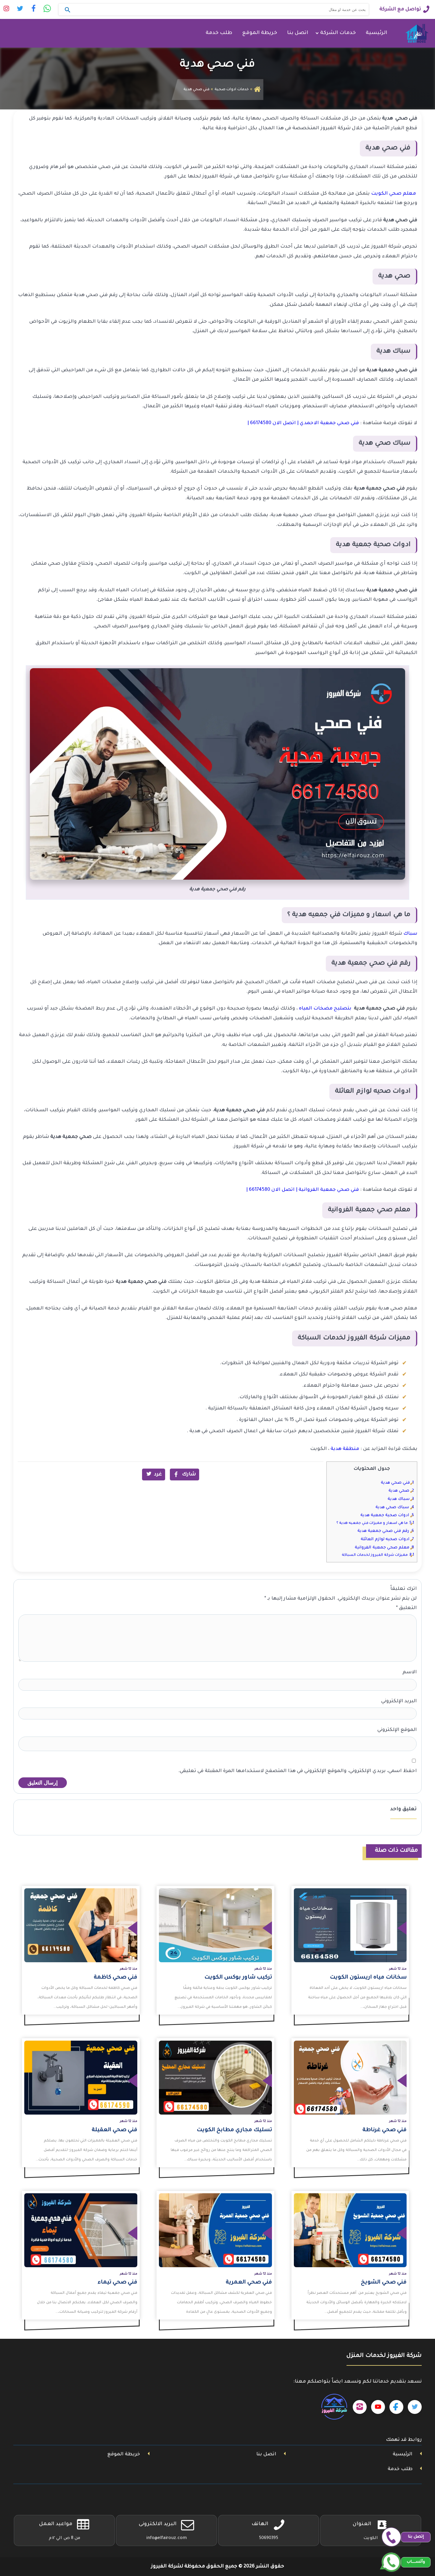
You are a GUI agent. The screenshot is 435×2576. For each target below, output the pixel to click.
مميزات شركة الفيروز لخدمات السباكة (378, 1555)
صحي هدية (401, 1491)
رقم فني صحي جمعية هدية (386, 1531)
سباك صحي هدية (395, 1507)
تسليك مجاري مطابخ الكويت (234, 2130)
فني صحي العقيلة (115, 2130)
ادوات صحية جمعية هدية (387, 1515)
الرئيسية (376, 33)
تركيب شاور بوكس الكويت (238, 1978)
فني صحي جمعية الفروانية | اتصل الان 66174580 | (303, 1190)
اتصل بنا (298, 33)
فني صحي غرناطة (385, 2130)
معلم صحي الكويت (394, 194)
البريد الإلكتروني (399, 1701)
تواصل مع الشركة (400, 9)
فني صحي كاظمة (116, 1978)
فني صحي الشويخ (384, 2283)
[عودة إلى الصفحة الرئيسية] (257, 90)
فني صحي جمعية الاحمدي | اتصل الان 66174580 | (303, 423)
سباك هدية (401, 1499)
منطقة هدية (345, 1449)
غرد (158, 1474)
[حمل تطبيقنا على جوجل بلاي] (333, 2407)
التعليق (406, 1608)
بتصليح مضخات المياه (326, 1009)
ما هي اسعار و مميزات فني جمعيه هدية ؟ (375, 1523)
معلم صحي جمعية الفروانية (384, 1548)
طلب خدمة (219, 33)
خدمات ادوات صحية (232, 90)
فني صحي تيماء (117, 2283)
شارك (189, 1474)
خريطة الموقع (260, 33)
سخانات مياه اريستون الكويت (368, 1978)
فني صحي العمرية (249, 2283)
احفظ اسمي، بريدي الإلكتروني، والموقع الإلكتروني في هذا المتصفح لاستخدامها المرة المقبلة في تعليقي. (297, 1771)
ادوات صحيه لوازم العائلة (387, 1539)
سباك (410, 934)
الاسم (410, 1672)
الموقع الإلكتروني (397, 1730)
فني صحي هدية (397, 1483)
